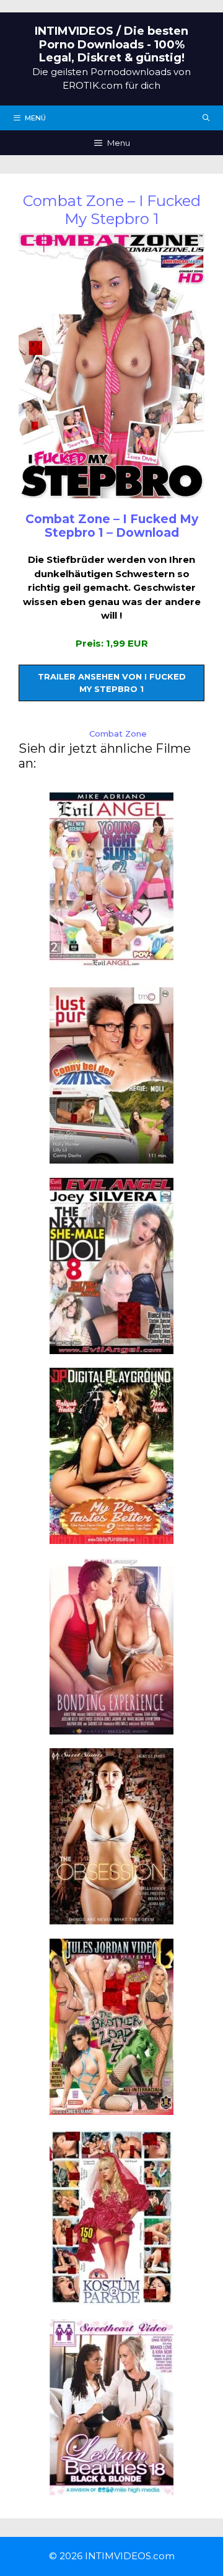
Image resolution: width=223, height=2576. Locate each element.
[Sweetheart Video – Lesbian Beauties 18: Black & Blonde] (111, 2488)
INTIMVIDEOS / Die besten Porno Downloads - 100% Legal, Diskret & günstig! (111, 44)
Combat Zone (118, 734)
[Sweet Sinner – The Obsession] (111, 1917)
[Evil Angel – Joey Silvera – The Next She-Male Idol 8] (111, 1346)
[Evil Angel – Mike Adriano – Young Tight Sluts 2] (111, 962)
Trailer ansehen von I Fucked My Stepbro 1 (112, 683)
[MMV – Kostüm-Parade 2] (111, 2298)
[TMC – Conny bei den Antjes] (111, 1156)
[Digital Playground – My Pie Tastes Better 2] (111, 1537)
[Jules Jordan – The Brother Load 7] (111, 2107)
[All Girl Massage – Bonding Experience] (111, 1727)
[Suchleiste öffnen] (206, 118)
